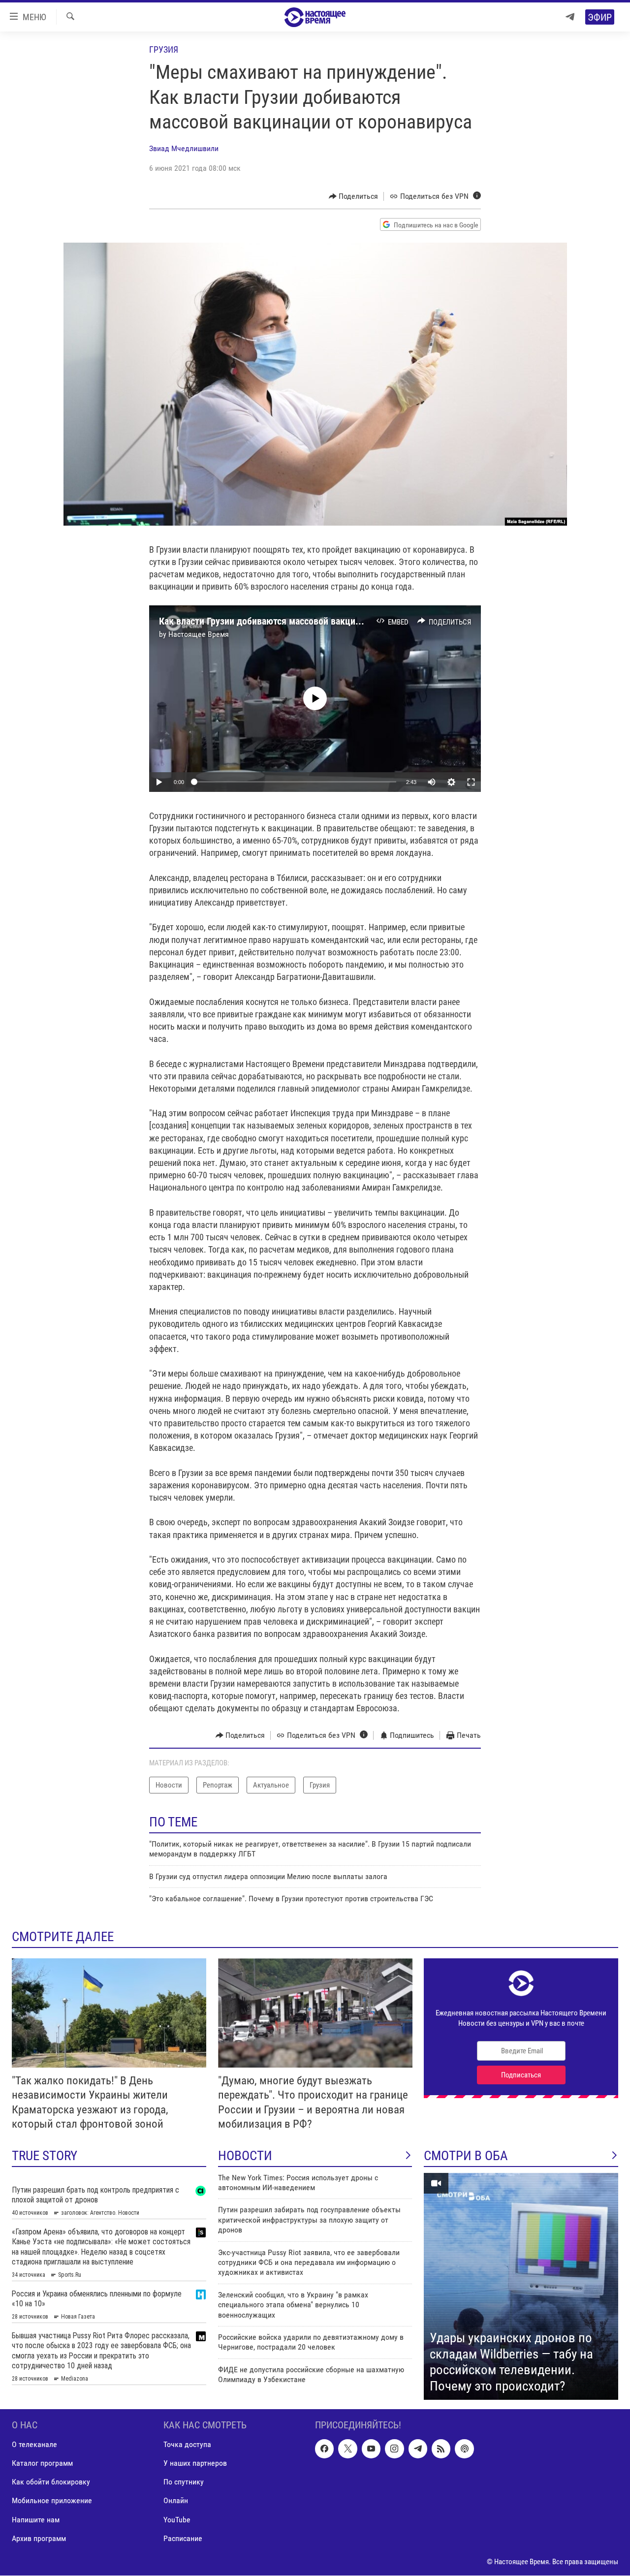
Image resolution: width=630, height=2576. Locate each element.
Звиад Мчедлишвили (184, 148)
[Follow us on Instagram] (394, 2449)
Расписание (183, 2538)
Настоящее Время (199, 634)
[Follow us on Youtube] (371, 2449)
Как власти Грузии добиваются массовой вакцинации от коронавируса (305, 621)
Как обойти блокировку (51, 2482)
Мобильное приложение (52, 2501)
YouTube (177, 2520)
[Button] (354, 196)
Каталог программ (42, 2464)
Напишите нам (36, 2520)
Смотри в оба (466, 2156)
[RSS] (441, 2449)
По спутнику (184, 2482)
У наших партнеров (195, 2464)
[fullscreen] (471, 782)
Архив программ (39, 2538)
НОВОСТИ (245, 2156)
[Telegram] (570, 17)
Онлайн (176, 2501)
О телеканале (34, 2445)
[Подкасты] (464, 2449)
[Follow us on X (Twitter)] (347, 2449)
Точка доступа (187, 2445)
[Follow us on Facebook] (324, 2449)
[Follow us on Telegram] (418, 2449)
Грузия (164, 49)
